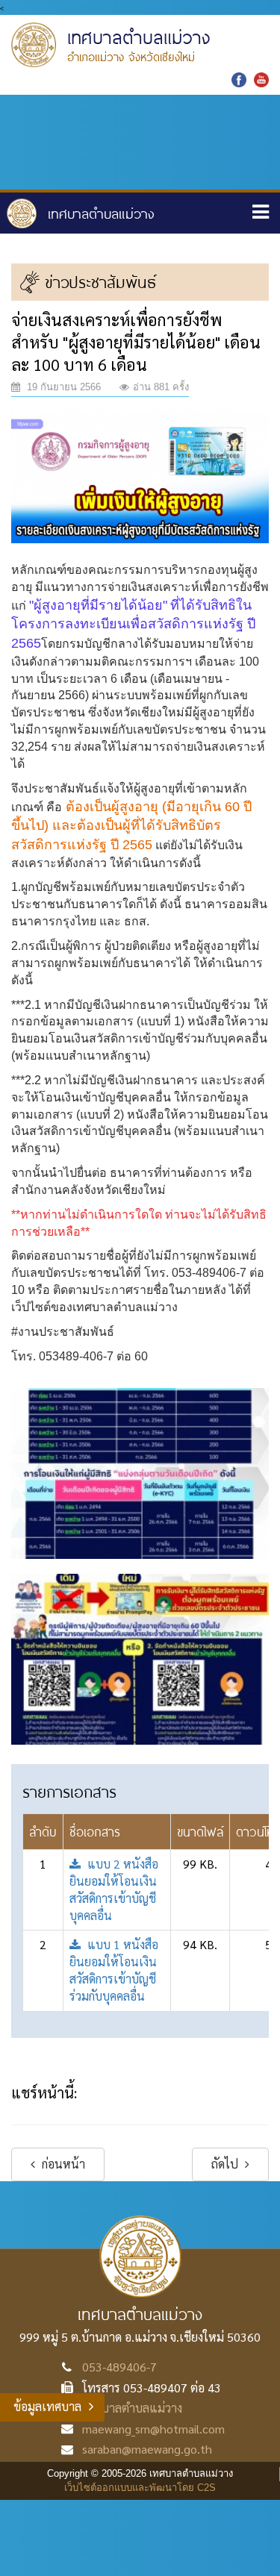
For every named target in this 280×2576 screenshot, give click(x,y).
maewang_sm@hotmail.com (153, 2429)
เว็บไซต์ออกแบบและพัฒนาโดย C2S (140, 2488)
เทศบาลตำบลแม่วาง (132, 2408)
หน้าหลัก (81, 213)
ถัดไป (226, 2164)
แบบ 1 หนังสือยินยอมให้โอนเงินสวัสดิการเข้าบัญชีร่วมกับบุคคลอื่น (114, 1970)
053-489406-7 (119, 2367)
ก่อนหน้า (62, 2164)
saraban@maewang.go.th (147, 2449)
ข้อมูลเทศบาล (47, 2406)
